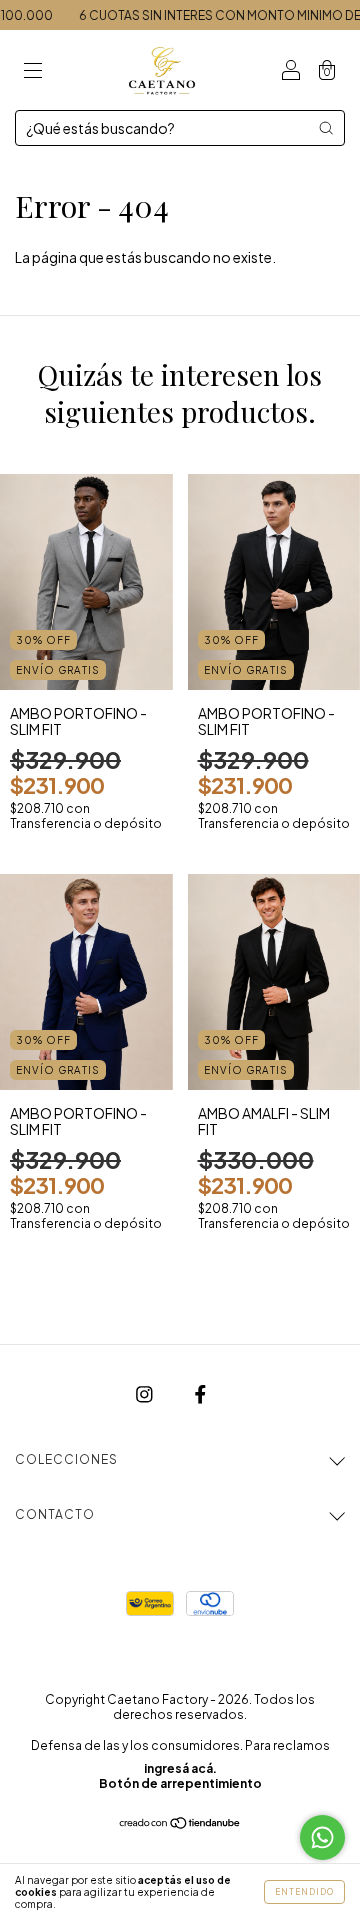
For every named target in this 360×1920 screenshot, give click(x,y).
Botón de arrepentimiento (180, 1783)
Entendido (304, 1892)
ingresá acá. (180, 1768)
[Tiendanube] (180, 1824)
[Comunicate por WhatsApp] (322, 1837)
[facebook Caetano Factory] (200, 1394)
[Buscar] (326, 128)
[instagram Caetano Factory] (145, 1394)
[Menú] (33, 71)
